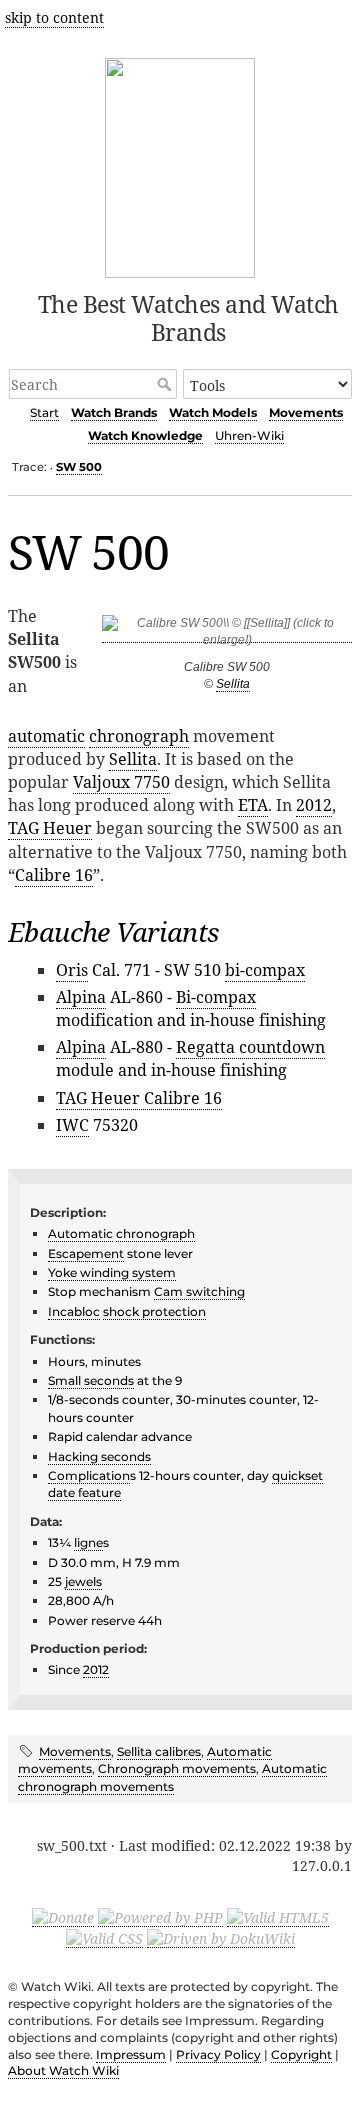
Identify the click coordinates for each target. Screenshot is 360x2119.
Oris (72, 970)
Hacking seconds (99, 1456)
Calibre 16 (54, 875)
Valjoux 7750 (121, 782)
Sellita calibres (159, 1751)
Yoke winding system (112, 1272)
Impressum (131, 2054)
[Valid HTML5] (278, 1917)
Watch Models (213, 412)
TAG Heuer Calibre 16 (139, 1098)
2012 (314, 805)
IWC (72, 1125)
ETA (253, 805)
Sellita (233, 684)
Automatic (80, 1233)
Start (44, 412)
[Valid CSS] (104, 1938)
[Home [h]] (180, 164)
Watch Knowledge (145, 435)
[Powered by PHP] (160, 1917)
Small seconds (91, 1380)
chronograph (139, 736)
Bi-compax (216, 997)
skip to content (54, 17)
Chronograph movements (177, 1768)
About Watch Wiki (63, 2070)
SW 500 (79, 467)
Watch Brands (114, 412)
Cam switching (199, 1291)
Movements (306, 412)
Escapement (86, 1253)
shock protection (154, 1311)
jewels (83, 1581)
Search (166, 384)
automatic (46, 736)
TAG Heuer (50, 828)
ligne (88, 1542)
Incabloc (74, 1311)
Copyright (301, 2054)
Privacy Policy (218, 2054)
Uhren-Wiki (249, 435)
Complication (89, 1475)
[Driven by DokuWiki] (221, 1938)
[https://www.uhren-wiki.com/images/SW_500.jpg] (227, 635)
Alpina (81, 997)
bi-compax (265, 970)
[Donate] (63, 1917)
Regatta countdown (250, 1047)
